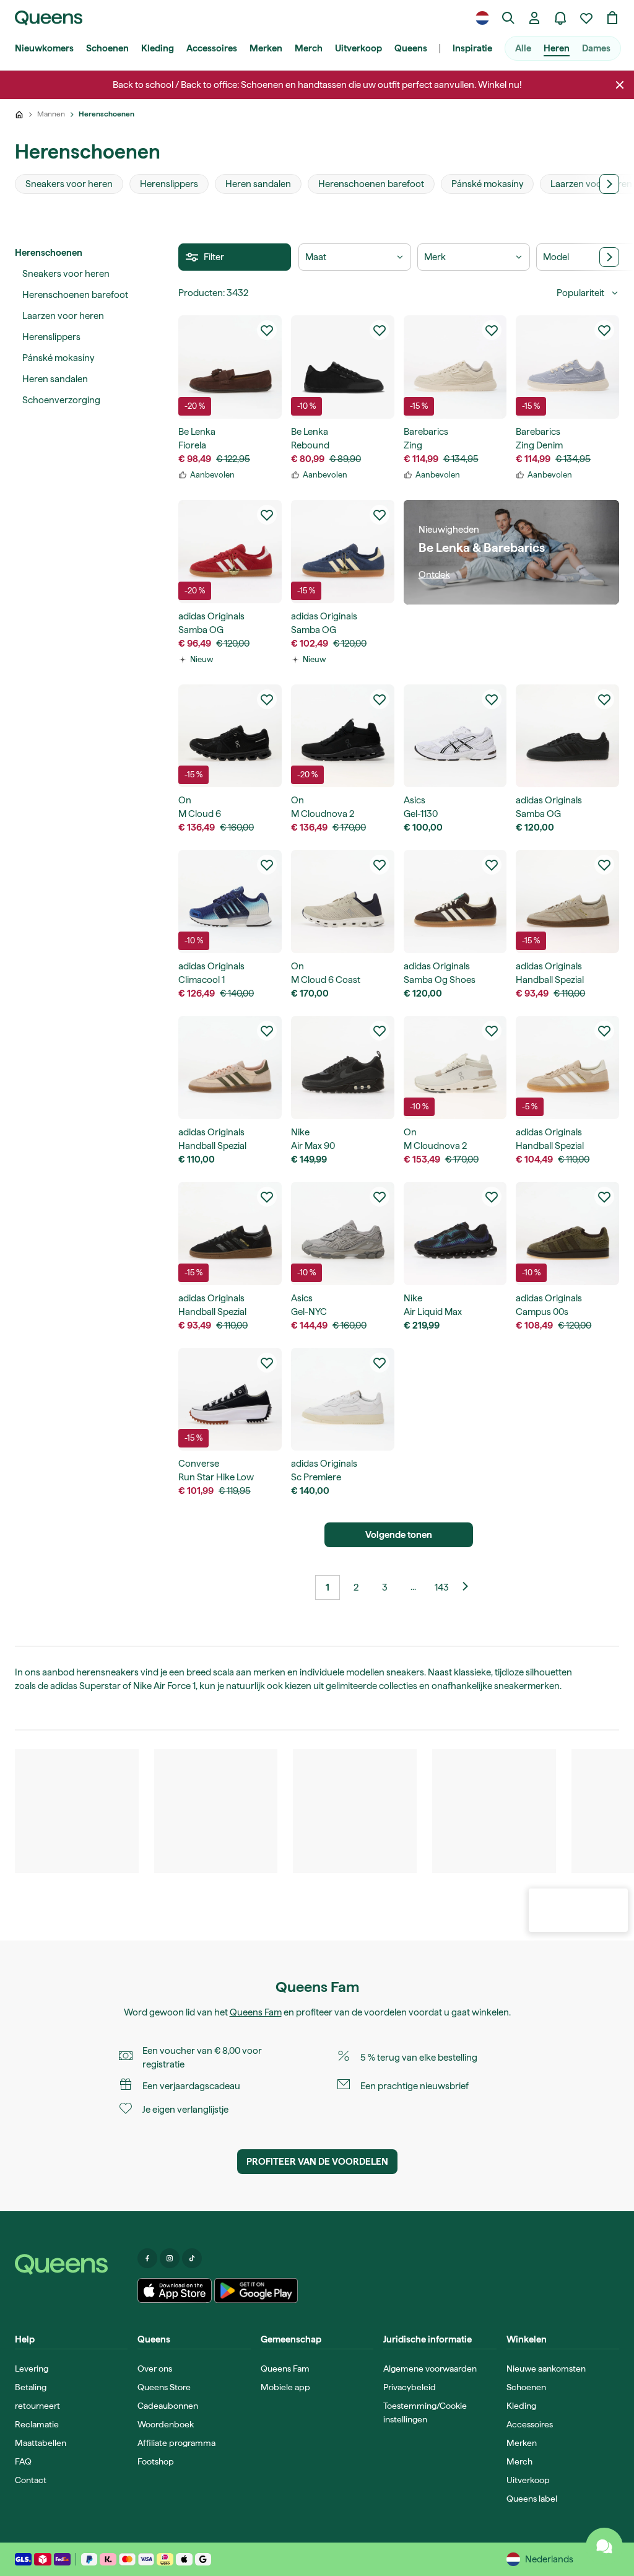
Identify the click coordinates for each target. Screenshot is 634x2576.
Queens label (532, 2499)
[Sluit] (620, 85)
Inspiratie (472, 48)
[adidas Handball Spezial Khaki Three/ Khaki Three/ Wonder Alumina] (567, 902)
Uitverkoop (358, 48)
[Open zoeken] (508, 18)
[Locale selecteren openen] (482, 18)
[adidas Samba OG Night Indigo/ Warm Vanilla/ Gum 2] (343, 552)
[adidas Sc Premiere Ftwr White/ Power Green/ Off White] (343, 1399)
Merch (309, 48)
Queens (411, 48)
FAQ (23, 2461)
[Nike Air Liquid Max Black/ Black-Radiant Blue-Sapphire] (455, 1233)
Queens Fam (256, 2012)
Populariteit (580, 293)
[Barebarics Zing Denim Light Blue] (567, 367)
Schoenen (107, 48)
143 (442, 1587)
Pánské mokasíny (58, 358)
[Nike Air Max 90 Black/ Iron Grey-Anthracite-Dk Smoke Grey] (343, 1068)
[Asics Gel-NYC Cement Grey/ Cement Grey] (343, 1233)
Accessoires (212, 48)
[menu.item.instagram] (170, 2258)
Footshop (156, 2461)
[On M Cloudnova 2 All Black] (343, 736)
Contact (31, 2480)
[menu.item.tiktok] (192, 2258)
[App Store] (175, 2290)
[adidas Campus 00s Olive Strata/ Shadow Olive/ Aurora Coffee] (567, 1233)
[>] (609, 184)
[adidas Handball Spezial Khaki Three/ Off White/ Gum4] (567, 1068)
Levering (32, 2369)
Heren (557, 48)
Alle (523, 48)
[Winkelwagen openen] (612, 18)
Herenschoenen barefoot (75, 295)
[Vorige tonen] (470, 1587)
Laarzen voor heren (63, 316)
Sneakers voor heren (66, 274)
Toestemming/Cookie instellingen (425, 2412)
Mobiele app (285, 2387)
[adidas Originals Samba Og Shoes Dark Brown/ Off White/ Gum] (455, 902)
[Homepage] (71, 2264)
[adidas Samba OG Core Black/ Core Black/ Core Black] (567, 736)
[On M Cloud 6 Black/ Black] (230, 736)
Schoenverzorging (61, 400)
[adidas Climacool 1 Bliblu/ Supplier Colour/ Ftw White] (230, 902)
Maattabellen (41, 2443)
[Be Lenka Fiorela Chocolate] (230, 367)
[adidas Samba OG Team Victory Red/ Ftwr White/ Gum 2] (230, 552)
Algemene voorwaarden (430, 2369)
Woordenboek (166, 2424)
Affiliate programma (176, 2443)
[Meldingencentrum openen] (560, 18)
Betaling (31, 2387)
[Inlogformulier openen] (534, 18)
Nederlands (549, 2559)
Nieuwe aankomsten (546, 2369)
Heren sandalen (55, 379)
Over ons (155, 2369)
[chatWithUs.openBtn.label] (604, 2546)
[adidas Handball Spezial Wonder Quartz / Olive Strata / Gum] (230, 1068)
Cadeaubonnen (168, 2406)
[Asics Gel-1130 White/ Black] (455, 736)
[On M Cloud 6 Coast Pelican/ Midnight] (343, 902)
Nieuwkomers (44, 48)
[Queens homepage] (49, 18)
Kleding (158, 48)
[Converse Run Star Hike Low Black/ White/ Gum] (230, 1399)
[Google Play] (256, 2290)
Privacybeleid (410, 2387)
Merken (266, 48)
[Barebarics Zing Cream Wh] (455, 367)
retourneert (37, 2406)
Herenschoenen (49, 253)
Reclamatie (37, 2424)
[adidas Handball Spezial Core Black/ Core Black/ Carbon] (230, 1233)
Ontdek (434, 575)
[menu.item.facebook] (147, 2258)
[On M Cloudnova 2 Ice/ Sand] (455, 1068)
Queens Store (164, 2387)
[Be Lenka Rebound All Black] (343, 367)
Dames (596, 48)
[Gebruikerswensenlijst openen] (586, 18)
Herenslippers (51, 337)
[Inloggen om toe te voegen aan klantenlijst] (267, 330)
